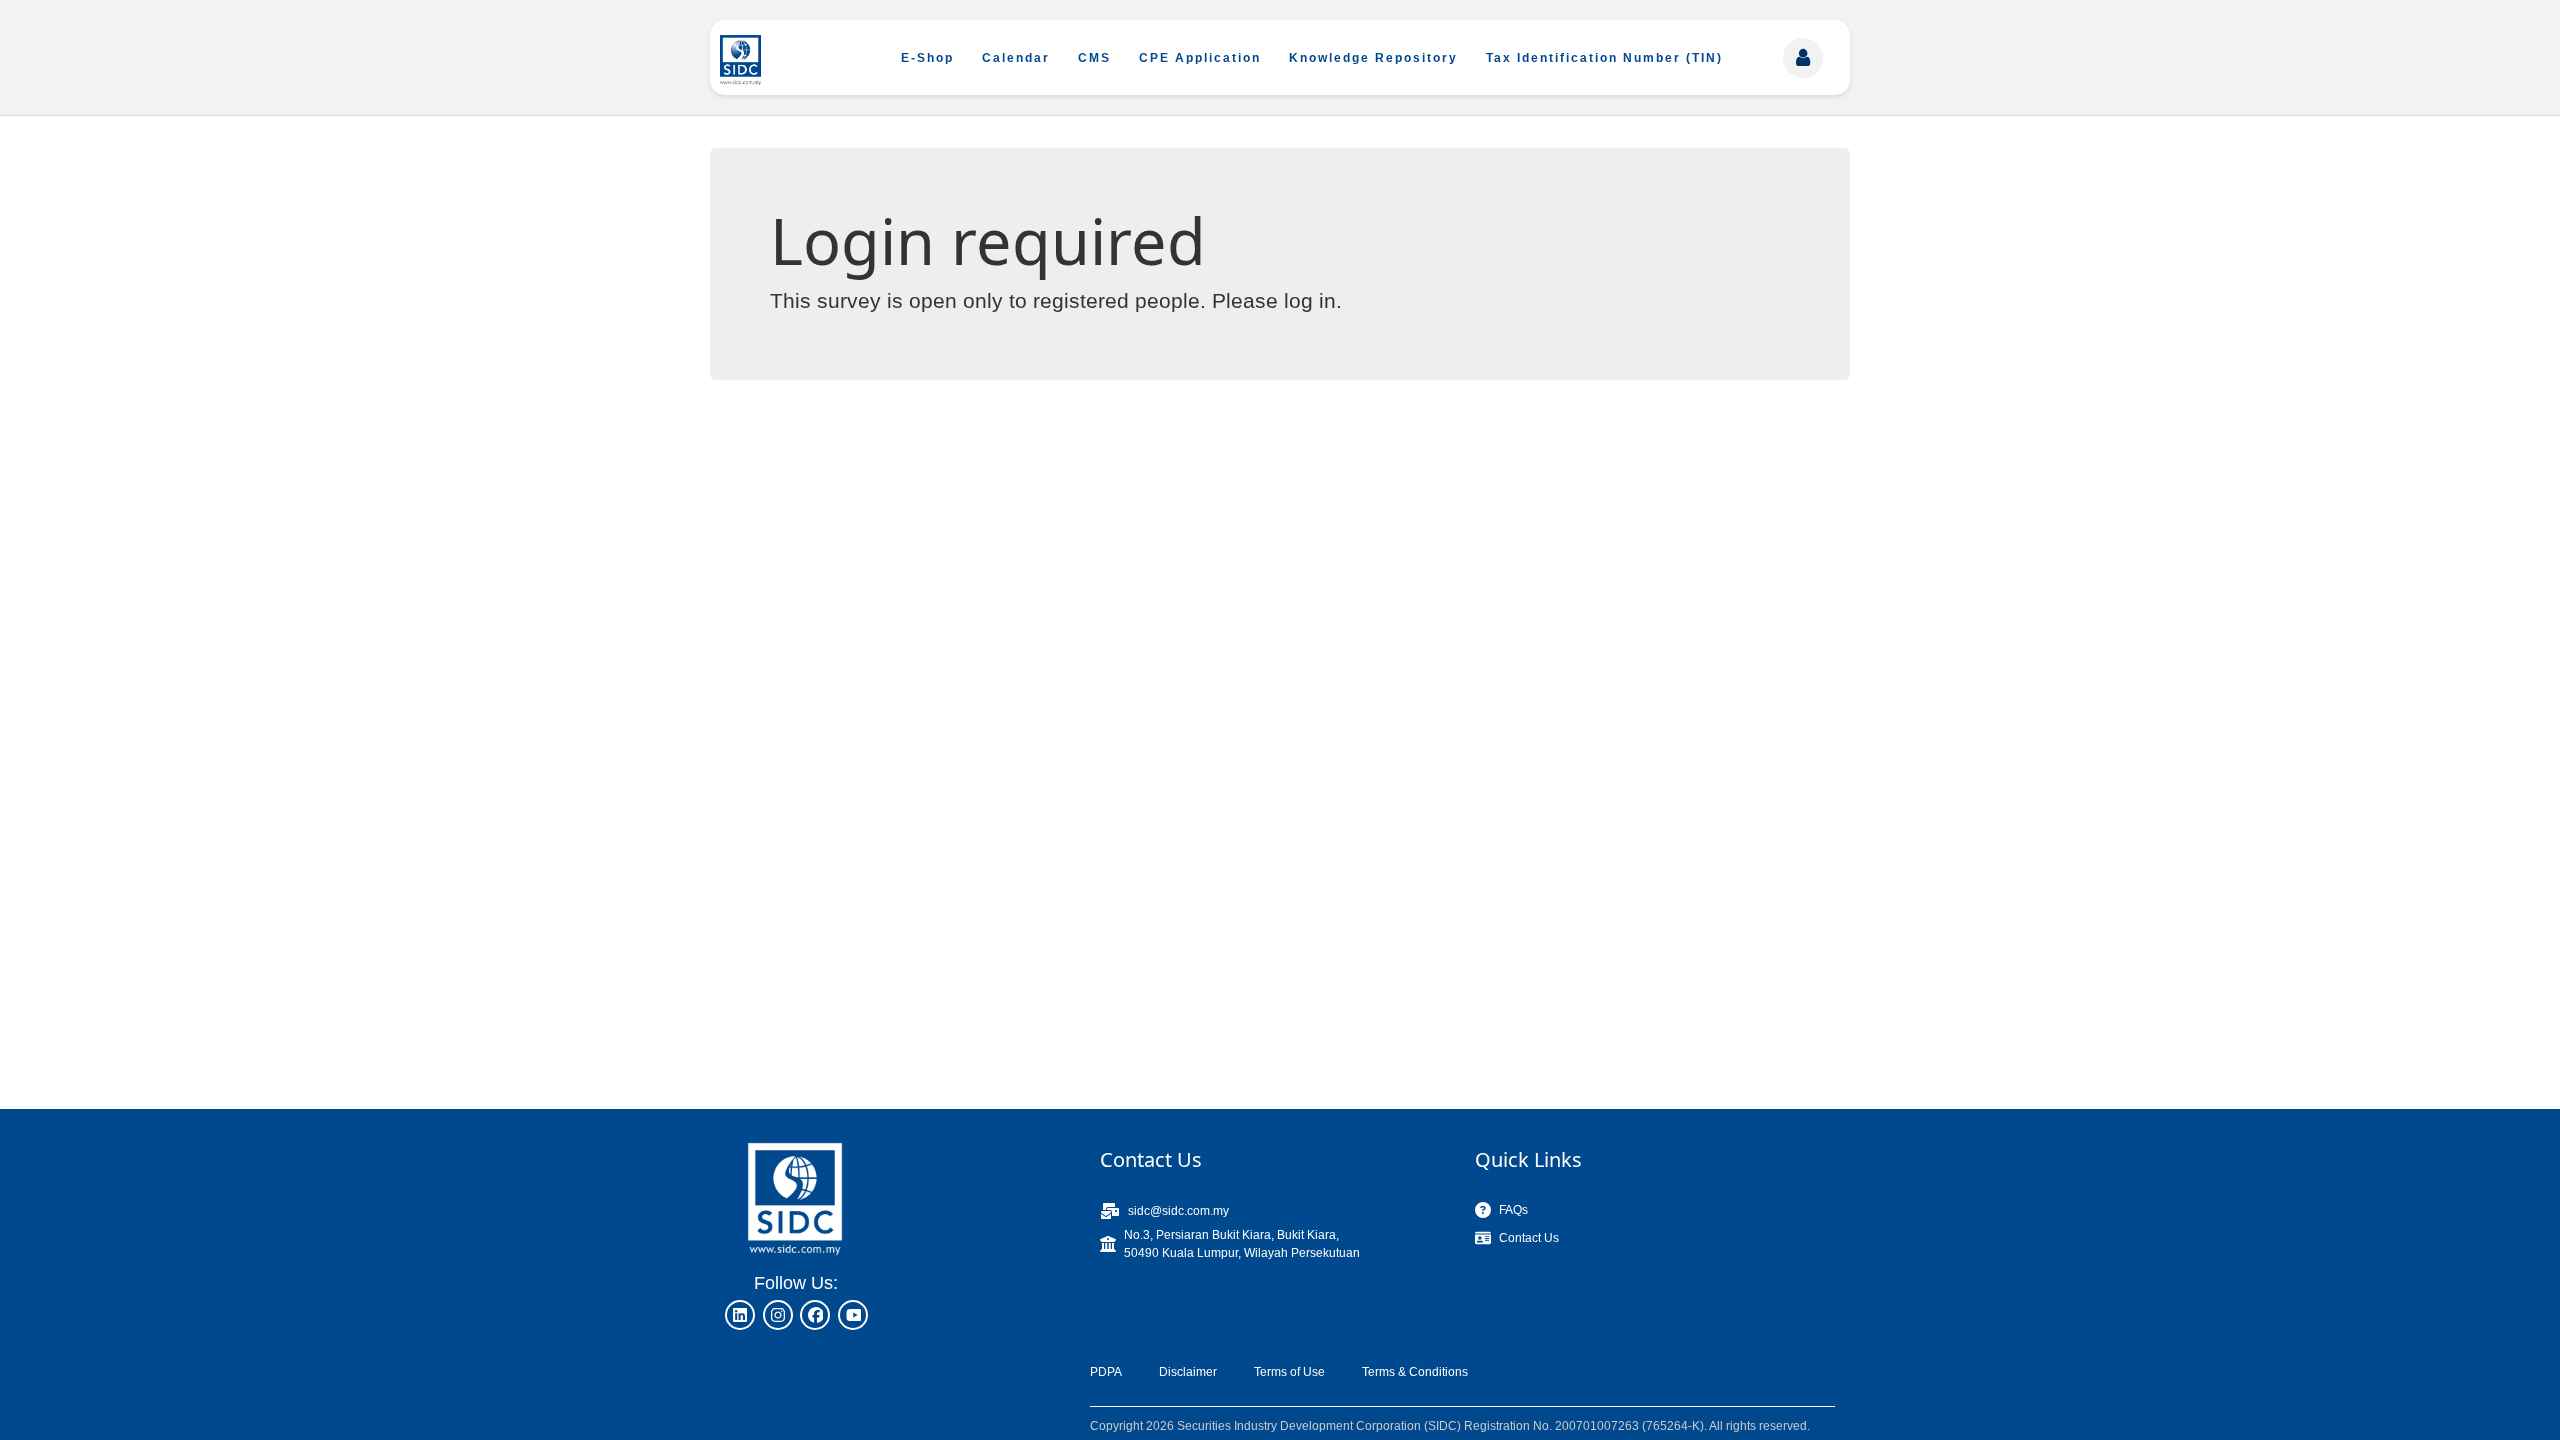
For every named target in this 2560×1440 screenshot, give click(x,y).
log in (1310, 300)
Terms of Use (1289, 1372)
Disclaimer (1188, 1372)
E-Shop (927, 58)
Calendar (1016, 58)
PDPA (1106, 1372)
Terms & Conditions (1415, 1372)
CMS (1094, 58)
